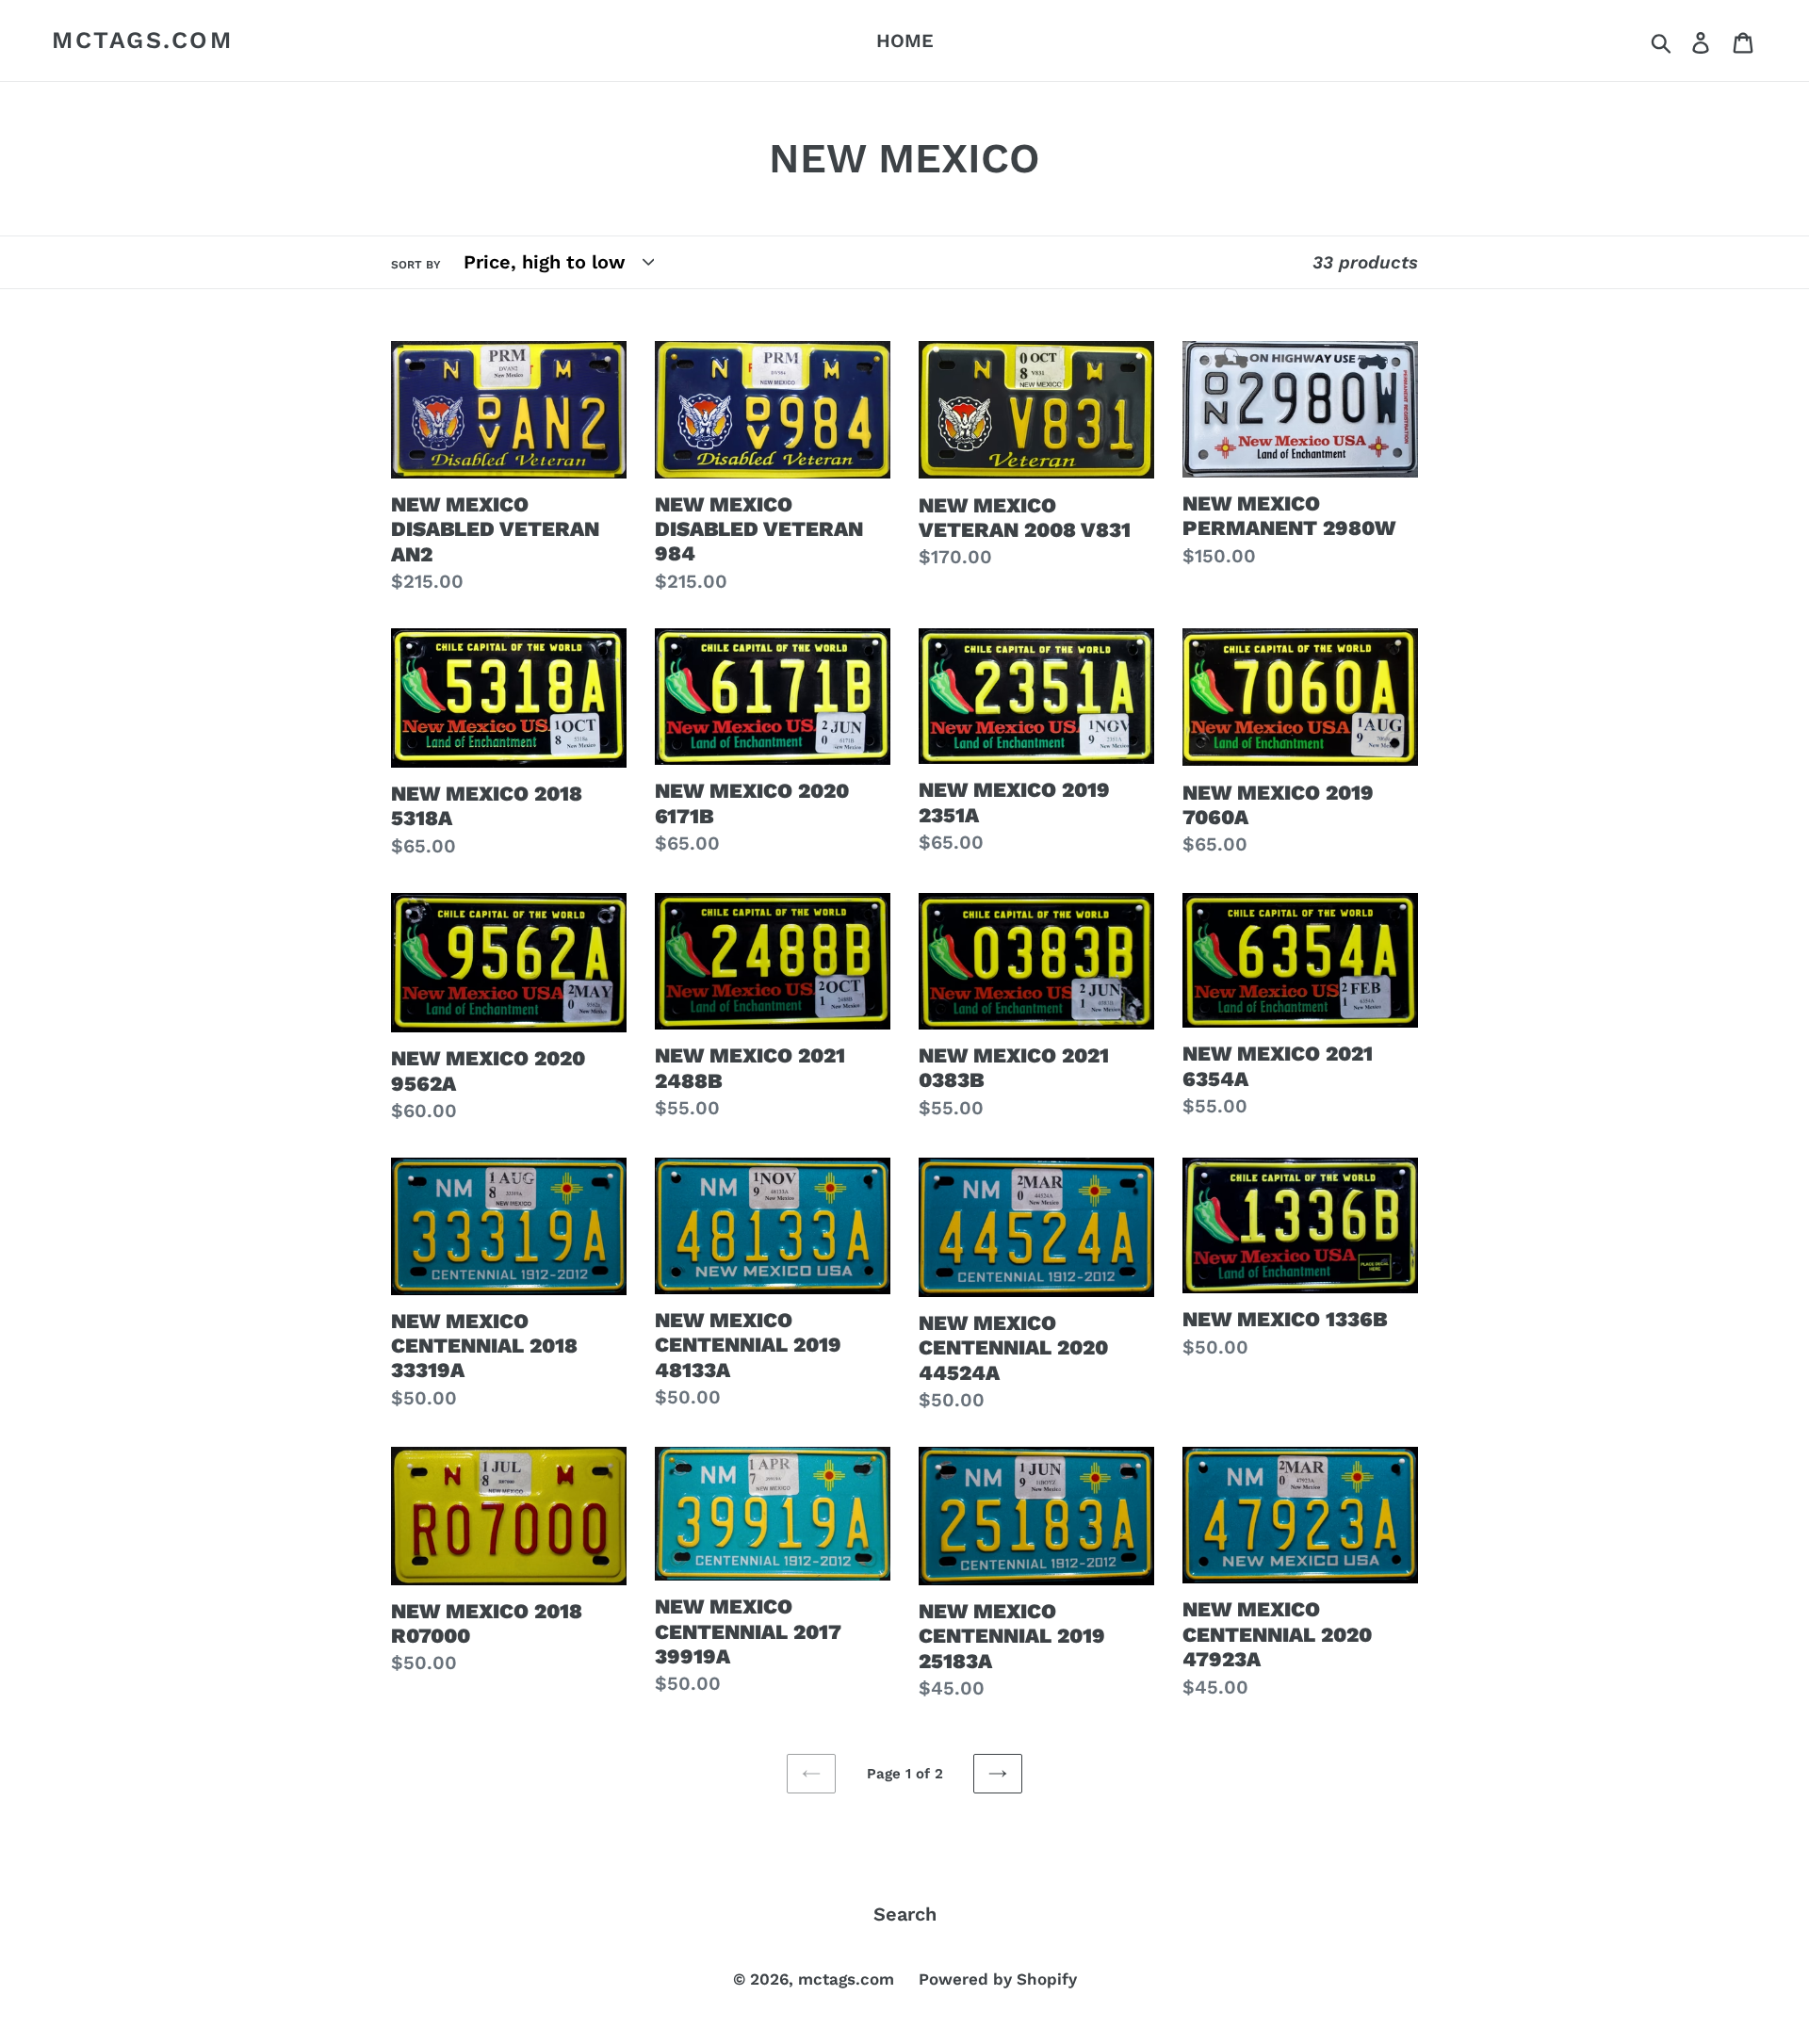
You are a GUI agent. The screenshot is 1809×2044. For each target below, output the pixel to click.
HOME (905, 41)
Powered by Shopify (998, 1979)
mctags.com (142, 40)
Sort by (416, 265)
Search (905, 1914)
